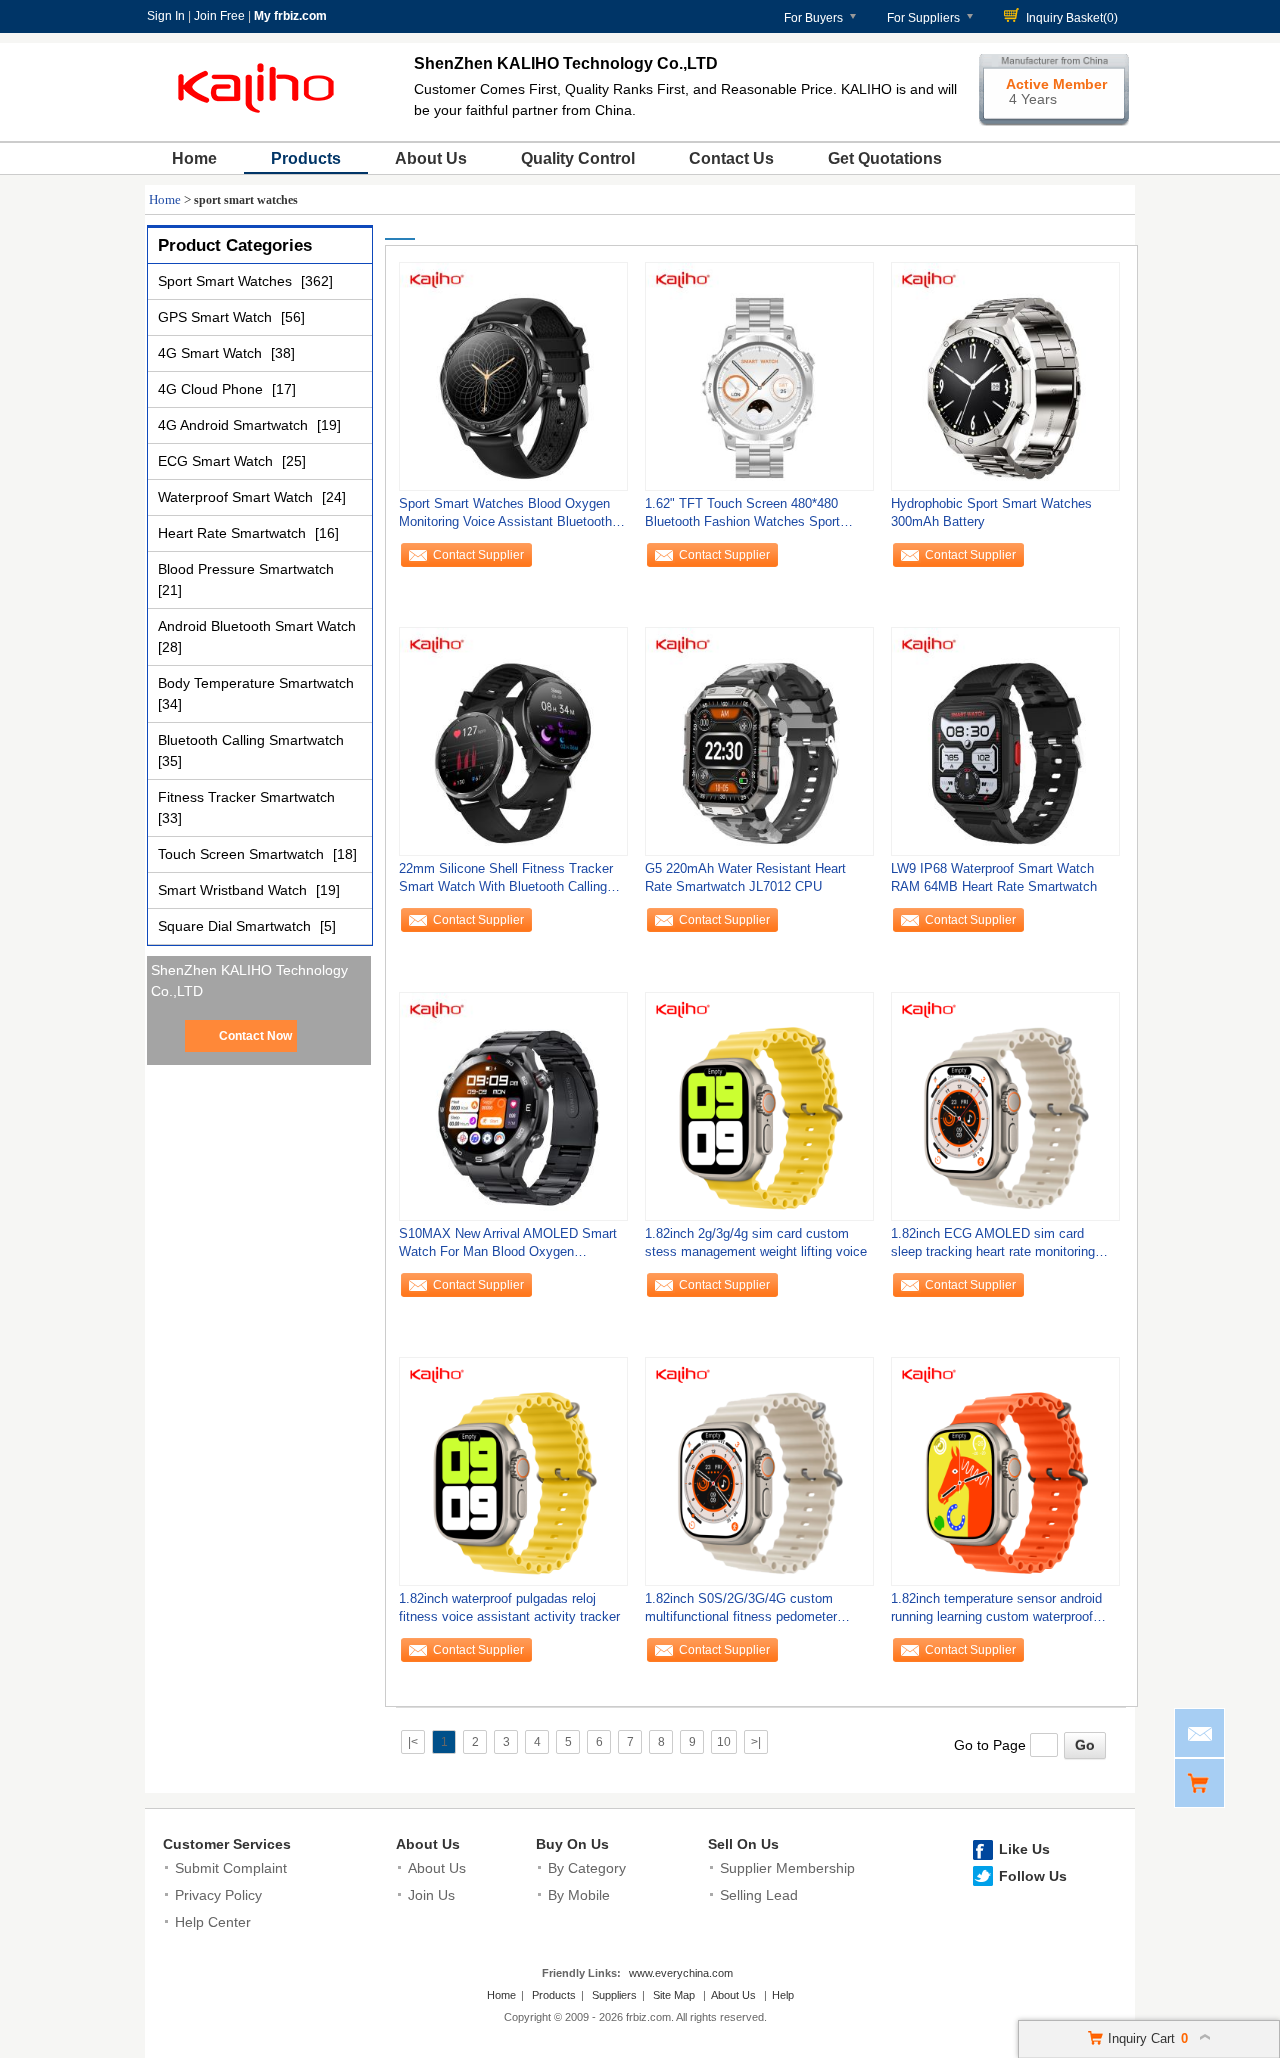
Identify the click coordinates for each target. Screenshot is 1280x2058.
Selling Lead (759, 1895)
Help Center (213, 1922)
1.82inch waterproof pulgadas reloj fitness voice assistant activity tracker (509, 1607)
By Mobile (579, 1895)
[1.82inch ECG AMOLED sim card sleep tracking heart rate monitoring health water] (1005, 1106)
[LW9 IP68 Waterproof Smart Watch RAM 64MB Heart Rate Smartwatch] (1005, 741)
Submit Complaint (231, 1868)
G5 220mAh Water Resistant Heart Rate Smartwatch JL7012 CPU (745, 877)
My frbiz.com (290, 16)
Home (194, 158)
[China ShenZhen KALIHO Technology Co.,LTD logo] (259, 118)
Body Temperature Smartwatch (256, 683)
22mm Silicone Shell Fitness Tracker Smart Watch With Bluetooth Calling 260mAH (506, 882)
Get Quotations (885, 158)
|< (413, 1742)
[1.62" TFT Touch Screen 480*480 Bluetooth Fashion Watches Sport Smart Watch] (759, 376)
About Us (431, 158)
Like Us (1024, 1849)
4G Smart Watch (212, 353)
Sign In (166, 16)
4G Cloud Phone (212, 389)
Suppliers (614, 1995)
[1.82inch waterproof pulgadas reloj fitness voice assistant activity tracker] (513, 1471)
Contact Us (731, 158)
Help (783, 1995)
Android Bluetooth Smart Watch (257, 626)
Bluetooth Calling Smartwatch (251, 740)
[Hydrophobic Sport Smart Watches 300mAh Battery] (1005, 376)
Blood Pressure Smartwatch (246, 569)
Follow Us (1033, 1876)
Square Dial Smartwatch (236, 926)
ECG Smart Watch (217, 461)
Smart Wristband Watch (234, 890)
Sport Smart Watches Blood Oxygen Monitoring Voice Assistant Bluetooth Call (505, 517)
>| (756, 1742)
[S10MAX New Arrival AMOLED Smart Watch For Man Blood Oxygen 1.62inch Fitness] (513, 1106)
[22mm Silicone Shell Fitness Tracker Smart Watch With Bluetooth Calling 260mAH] (513, 741)
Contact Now (255, 1036)
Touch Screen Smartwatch (243, 854)
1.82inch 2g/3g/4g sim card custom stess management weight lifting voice (756, 1242)
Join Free (219, 16)
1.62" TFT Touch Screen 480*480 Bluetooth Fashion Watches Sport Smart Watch (742, 517)
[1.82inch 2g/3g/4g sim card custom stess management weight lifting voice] (759, 1106)
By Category (587, 1868)
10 (724, 1742)
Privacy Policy (218, 1895)
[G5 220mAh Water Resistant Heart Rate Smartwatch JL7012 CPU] (759, 741)
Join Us (431, 1895)
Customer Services (227, 1844)
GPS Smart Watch (217, 317)
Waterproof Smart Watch (237, 497)
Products (306, 158)
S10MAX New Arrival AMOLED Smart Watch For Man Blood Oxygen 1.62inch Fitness (508, 1247)
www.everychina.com (681, 1973)
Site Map (674, 1995)
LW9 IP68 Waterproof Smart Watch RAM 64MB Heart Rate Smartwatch (994, 877)
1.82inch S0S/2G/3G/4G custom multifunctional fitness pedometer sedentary (741, 1612)
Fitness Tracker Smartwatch (246, 797)
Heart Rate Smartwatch (234, 533)
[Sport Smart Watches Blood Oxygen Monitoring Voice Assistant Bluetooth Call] (513, 376)
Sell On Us (743, 1844)
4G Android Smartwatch (235, 425)
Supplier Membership (787, 1868)
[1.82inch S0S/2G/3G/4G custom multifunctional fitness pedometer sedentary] (759, 1471)
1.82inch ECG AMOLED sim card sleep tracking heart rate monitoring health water (993, 1247)
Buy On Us (572, 1844)
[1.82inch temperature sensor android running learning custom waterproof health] (1005, 1471)
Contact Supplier (478, 555)
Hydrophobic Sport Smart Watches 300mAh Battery (991, 512)
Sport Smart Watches (227, 281)
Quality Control (578, 158)
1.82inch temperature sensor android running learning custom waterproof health (996, 1612)
